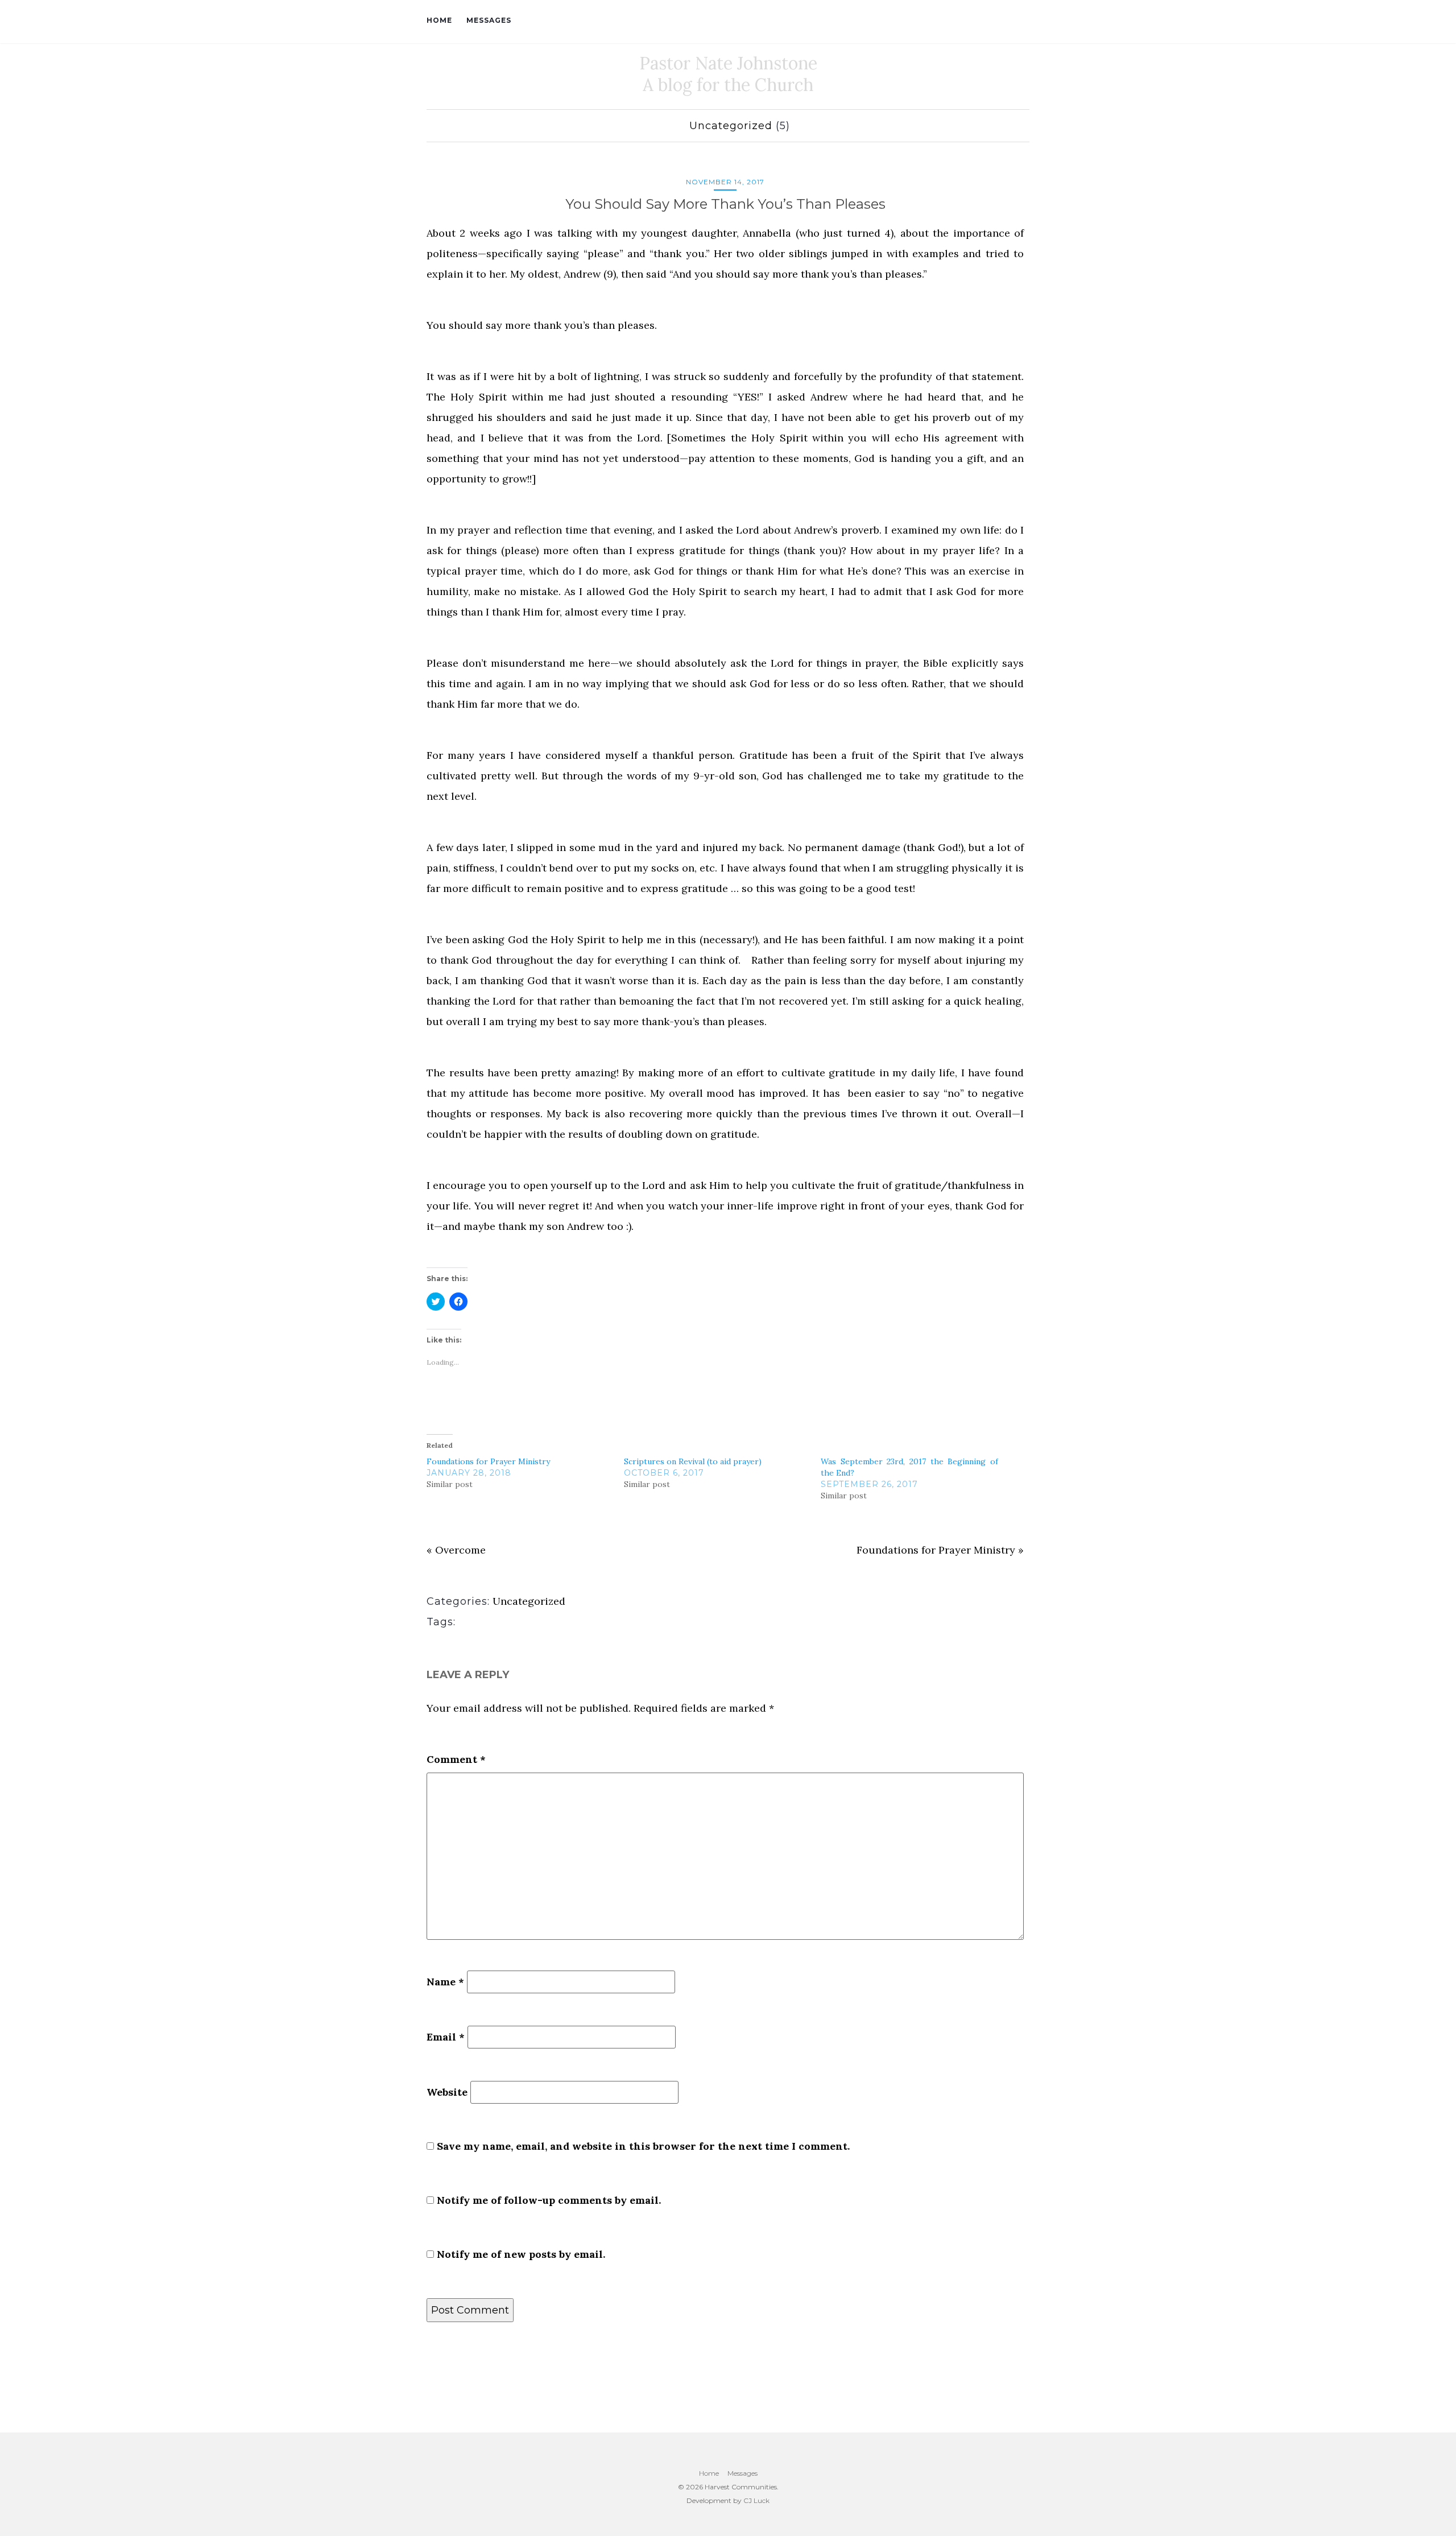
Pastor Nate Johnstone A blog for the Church (728, 74)
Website (447, 2092)
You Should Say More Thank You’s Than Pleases (725, 204)
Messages (489, 20)
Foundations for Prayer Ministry (488, 1461)
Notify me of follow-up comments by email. (549, 2200)
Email (446, 2037)
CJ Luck (756, 2500)
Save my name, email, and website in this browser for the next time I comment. (643, 2146)
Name (445, 1982)
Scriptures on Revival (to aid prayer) (693, 1461)
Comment (456, 1759)
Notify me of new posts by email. (521, 2254)
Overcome (460, 1550)
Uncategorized (731, 126)
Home (439, 20)
